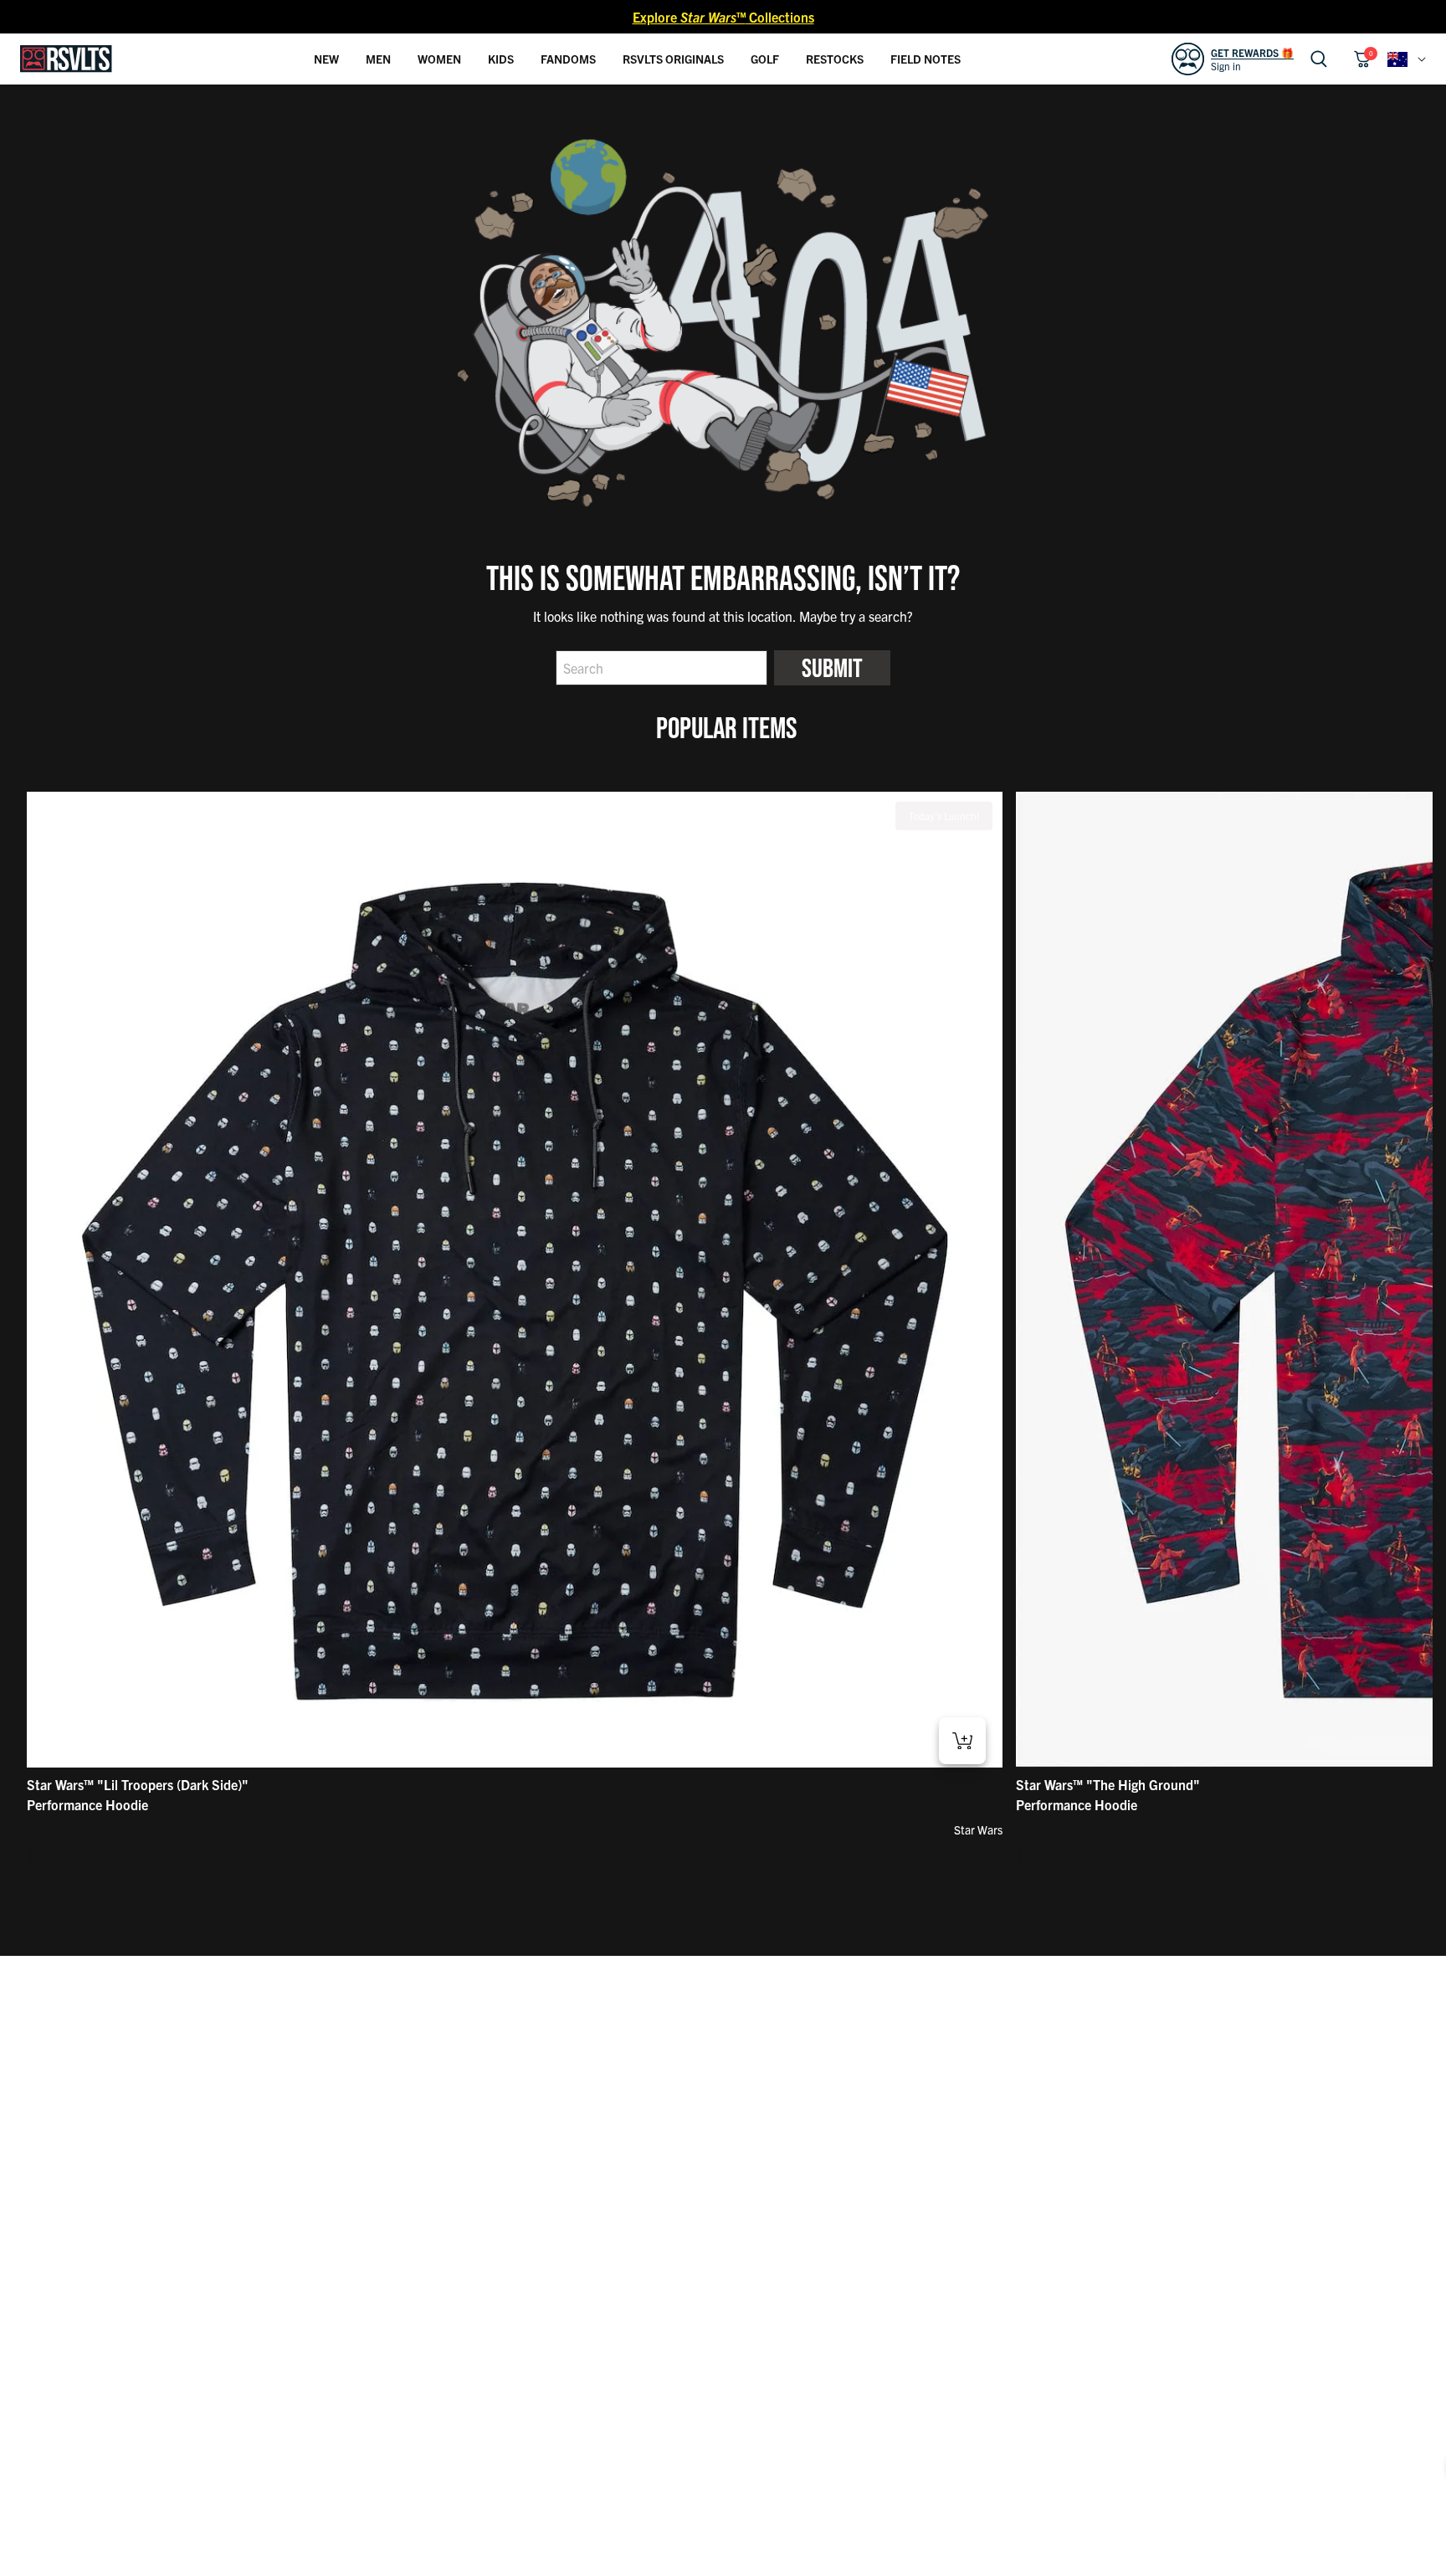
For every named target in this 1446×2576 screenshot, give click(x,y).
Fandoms (568, 59)
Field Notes (926, 59)
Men (378, 59)
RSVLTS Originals (673, 59)
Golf (765, 59)
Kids (501, 59)
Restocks (835, 59)
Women (439, 59)
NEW (326, 59)
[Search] (1319, 59)
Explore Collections (723, 17)
